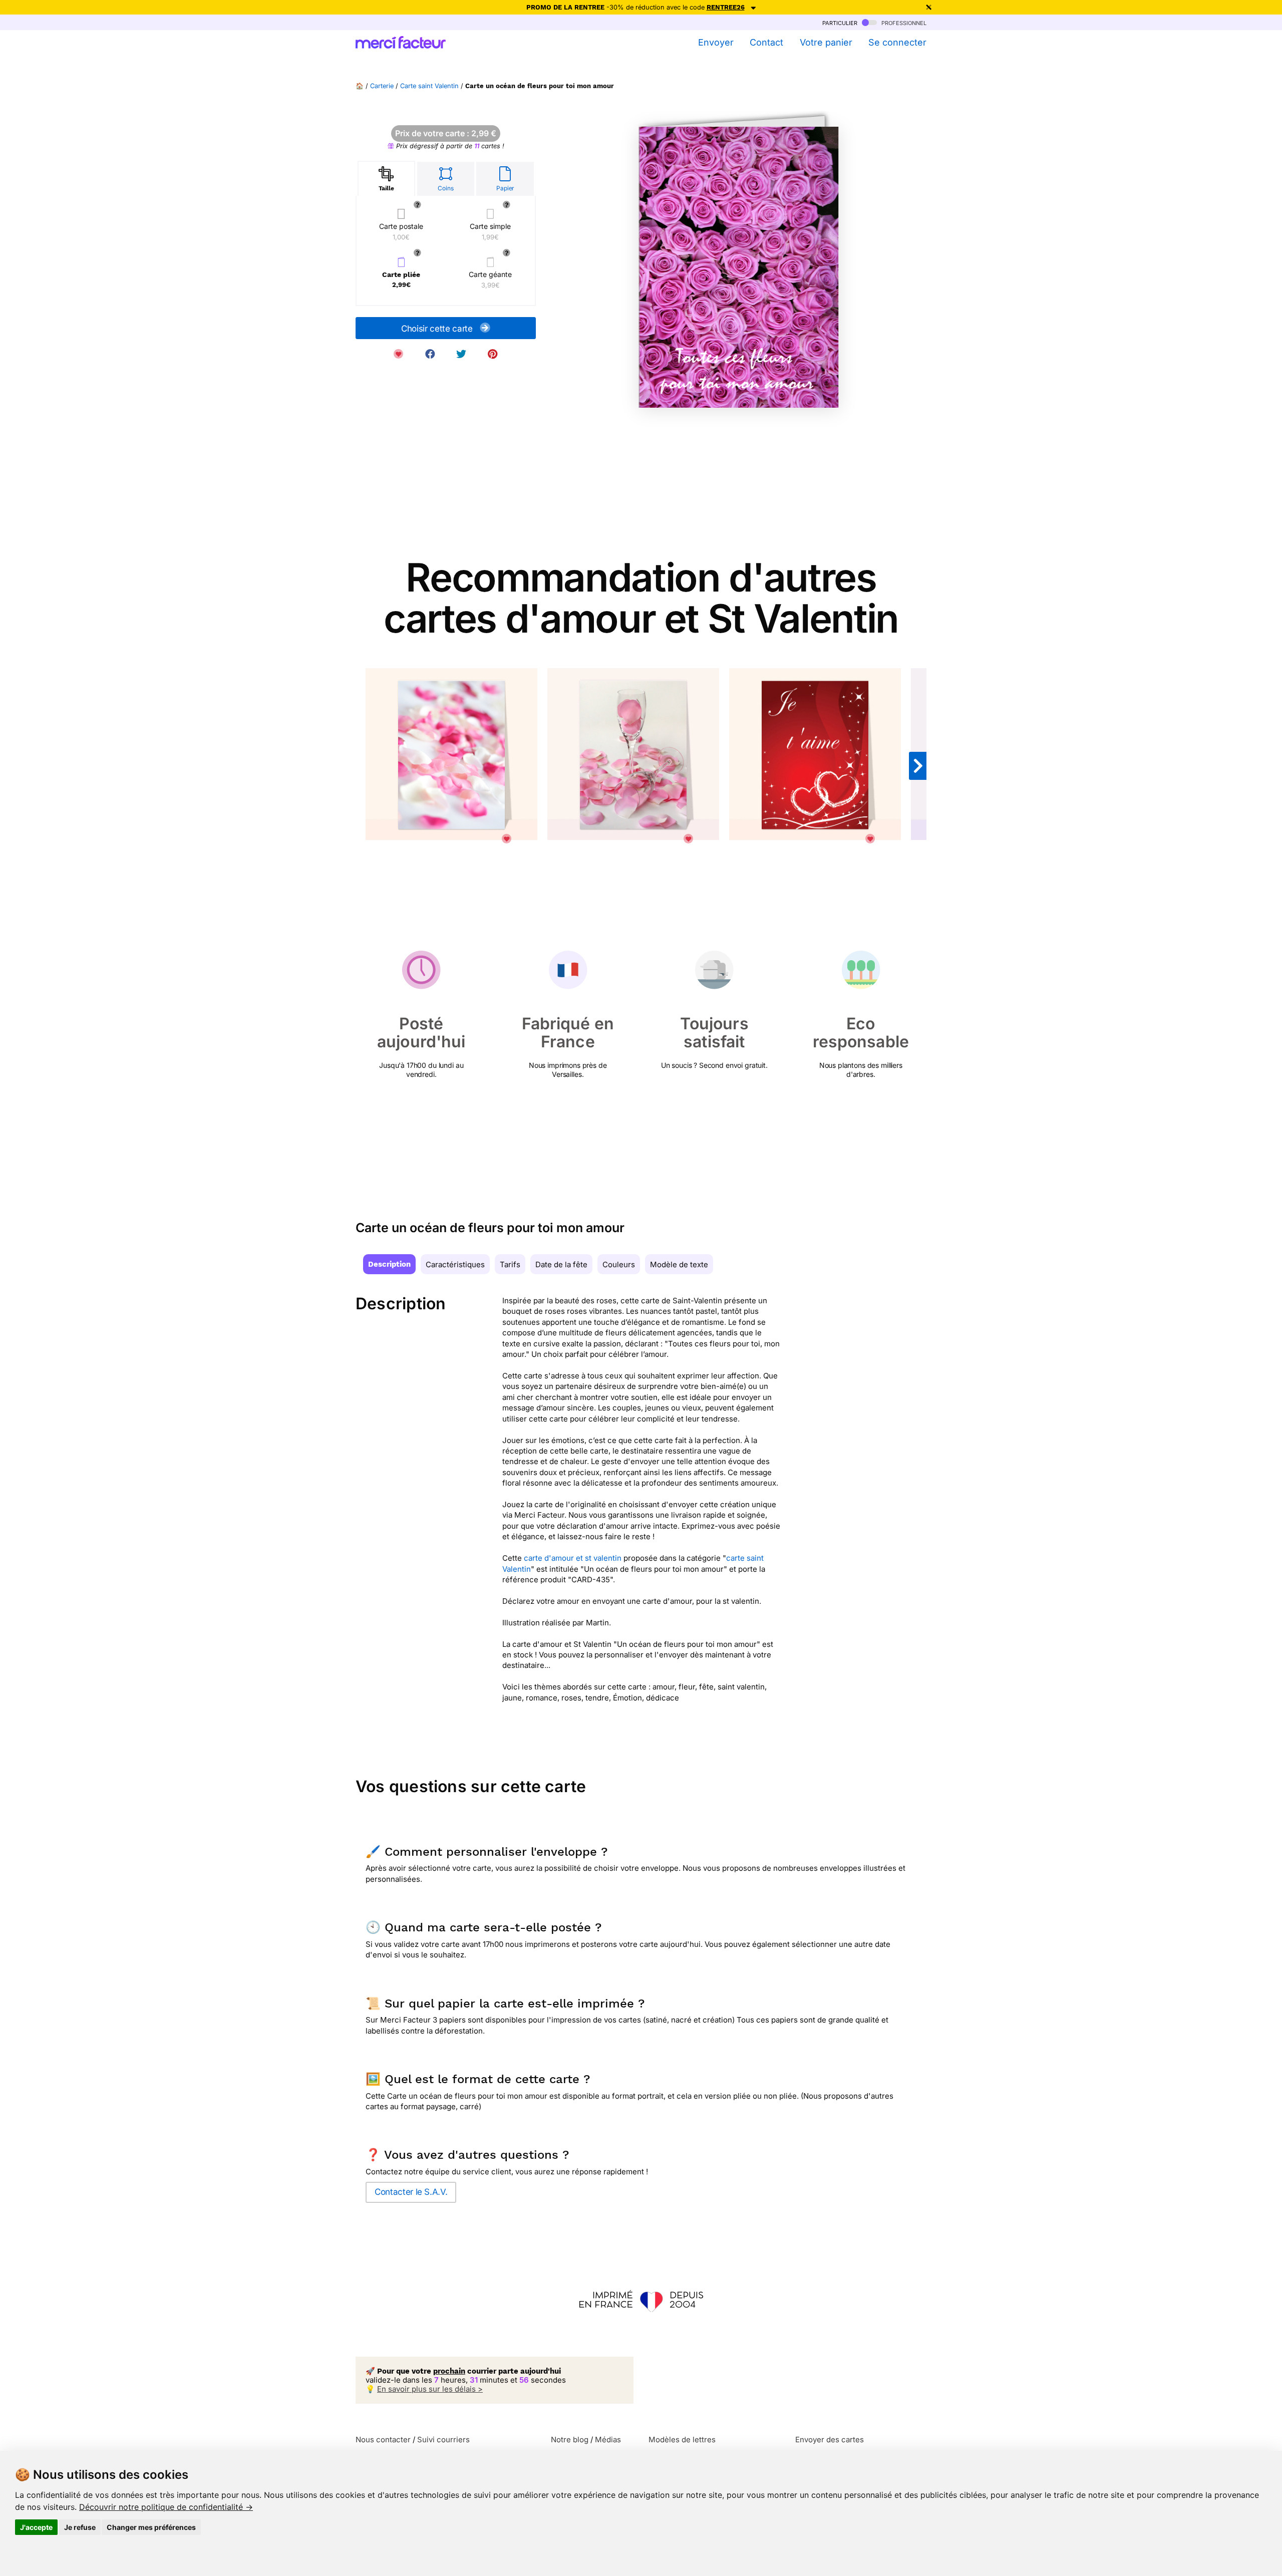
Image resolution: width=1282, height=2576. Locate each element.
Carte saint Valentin (429, 86)
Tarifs (510, 1264)
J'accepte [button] (36, 2527)
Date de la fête (561, 1264)
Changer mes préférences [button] (151, 2527)
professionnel (903, 22)
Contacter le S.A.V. (411, 2192)
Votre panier (826, 42)
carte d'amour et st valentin (573, 1558)
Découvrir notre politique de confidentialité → (166, 2507)
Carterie (382, 86)
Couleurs (619, 1264)
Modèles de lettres (682, 2440)
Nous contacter (383, 2440)
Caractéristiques (455, 1264)
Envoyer (716, 42)
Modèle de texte (679, 1264)
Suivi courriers (443, 2440)
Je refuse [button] (80, 2527)
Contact (766, 42)
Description (389, 1264)
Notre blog (570, 2440)
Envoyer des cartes (830, 2440)
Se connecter (897, 42)
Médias (608, 2440)
